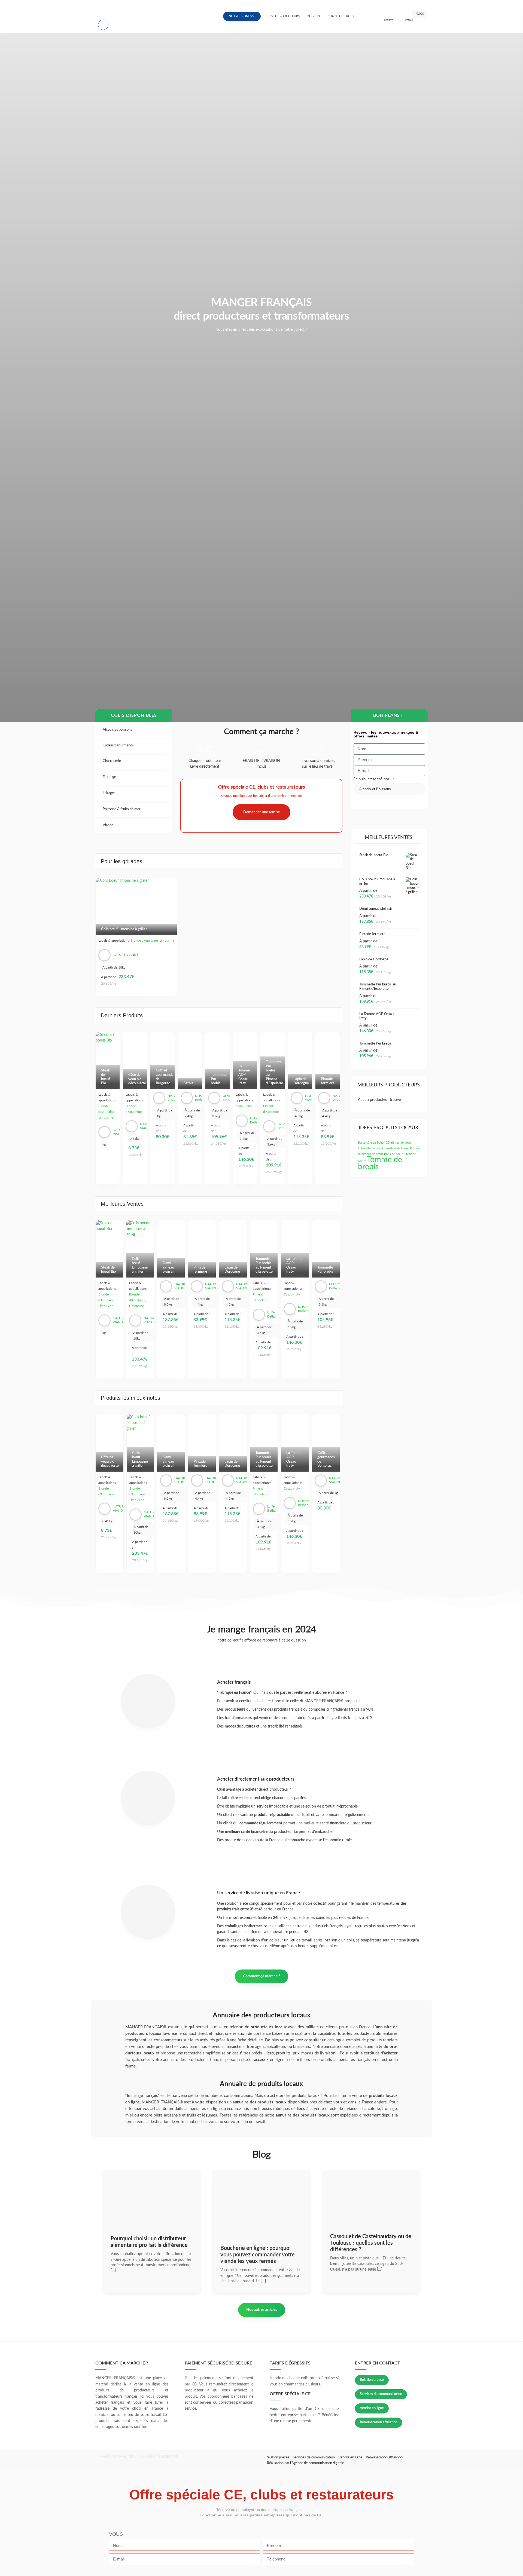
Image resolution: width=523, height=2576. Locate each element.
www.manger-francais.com (136, 8)
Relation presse (372, 2380)
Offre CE (314, 16)
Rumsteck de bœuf (370, 1154)
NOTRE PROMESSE (242, 16)
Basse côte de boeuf (371, 1143)
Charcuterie (112, 761)
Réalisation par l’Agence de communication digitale (305, 2463)
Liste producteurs (284, 16)
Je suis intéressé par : (373, 779)
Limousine (167, 941)
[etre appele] (102, 24)
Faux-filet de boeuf (397, 1148)
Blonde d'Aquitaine (144, 941)
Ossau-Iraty (244, 1106)
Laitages (110, 793)
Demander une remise (261, 812)
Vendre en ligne (372, 2408)
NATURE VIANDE (126, 955)
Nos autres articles (262, 2310)
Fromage (110, 777)
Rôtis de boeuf (394, 1154)
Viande (108, 825)
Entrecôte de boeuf (371, 1148)
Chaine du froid (341, 16)
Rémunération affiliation (379, 2422)
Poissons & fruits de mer (122, 809)
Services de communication (381, 2394)
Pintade (415, 1148)
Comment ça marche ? (261, 1976)
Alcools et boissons (118, 730)
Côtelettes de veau (398, 1143)
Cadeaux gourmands (118, 745)
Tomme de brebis (380, 1163)
